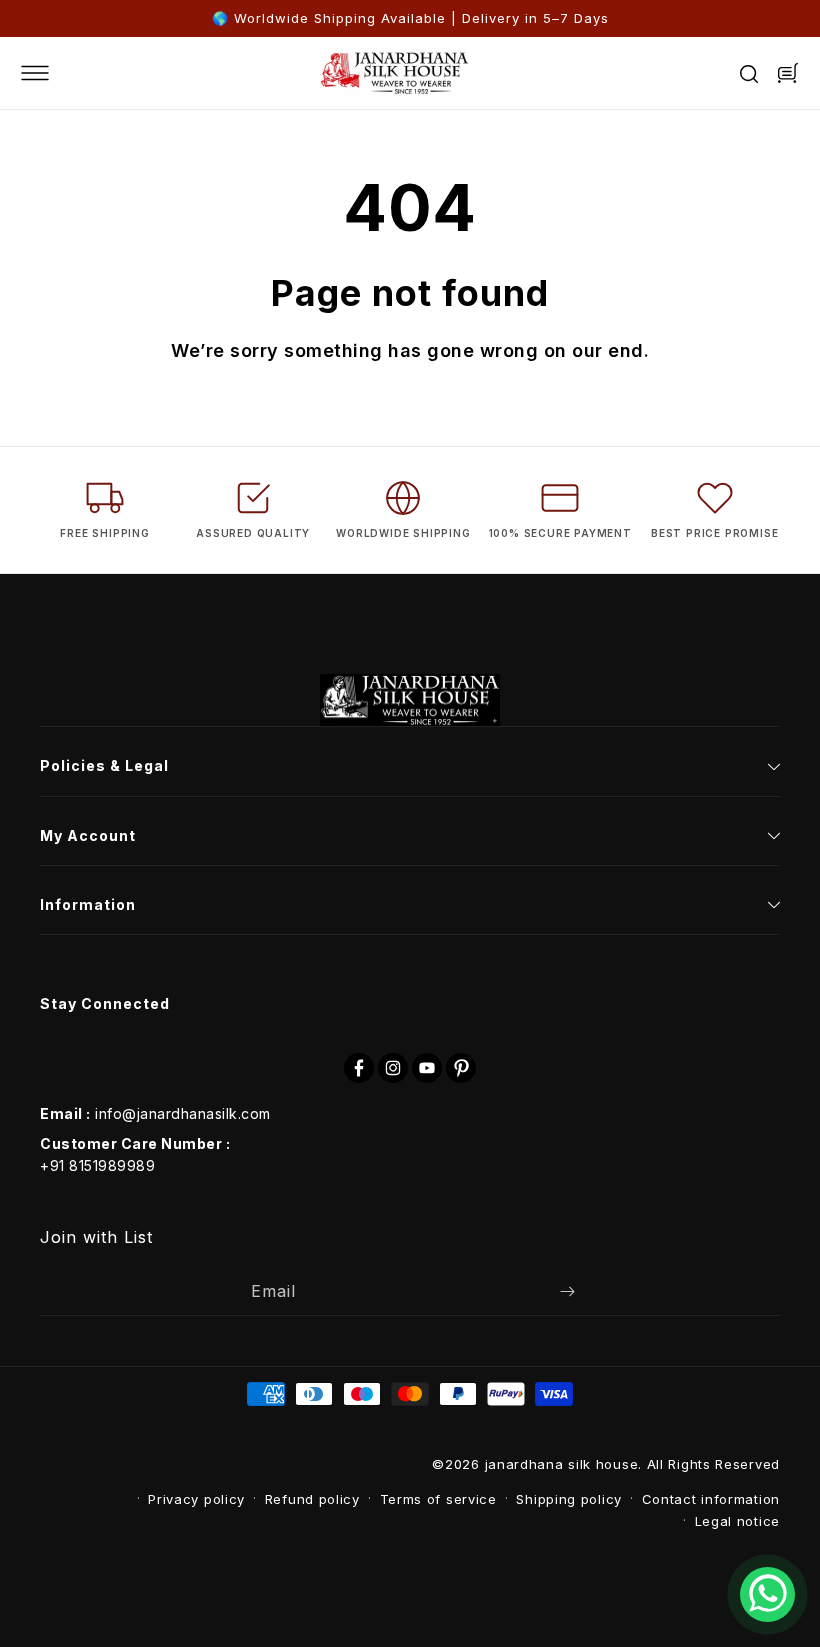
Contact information (711, 1499)
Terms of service (438, 1499)
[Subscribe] (567, 1291)
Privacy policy (196, 1499)
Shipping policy (569, 1499)
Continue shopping (513, 425)
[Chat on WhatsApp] (767, 1594)
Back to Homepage (304, 425)
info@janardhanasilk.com (183, 1113)
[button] (50, 73)
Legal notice (737, 1521)
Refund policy (312, 1499)
